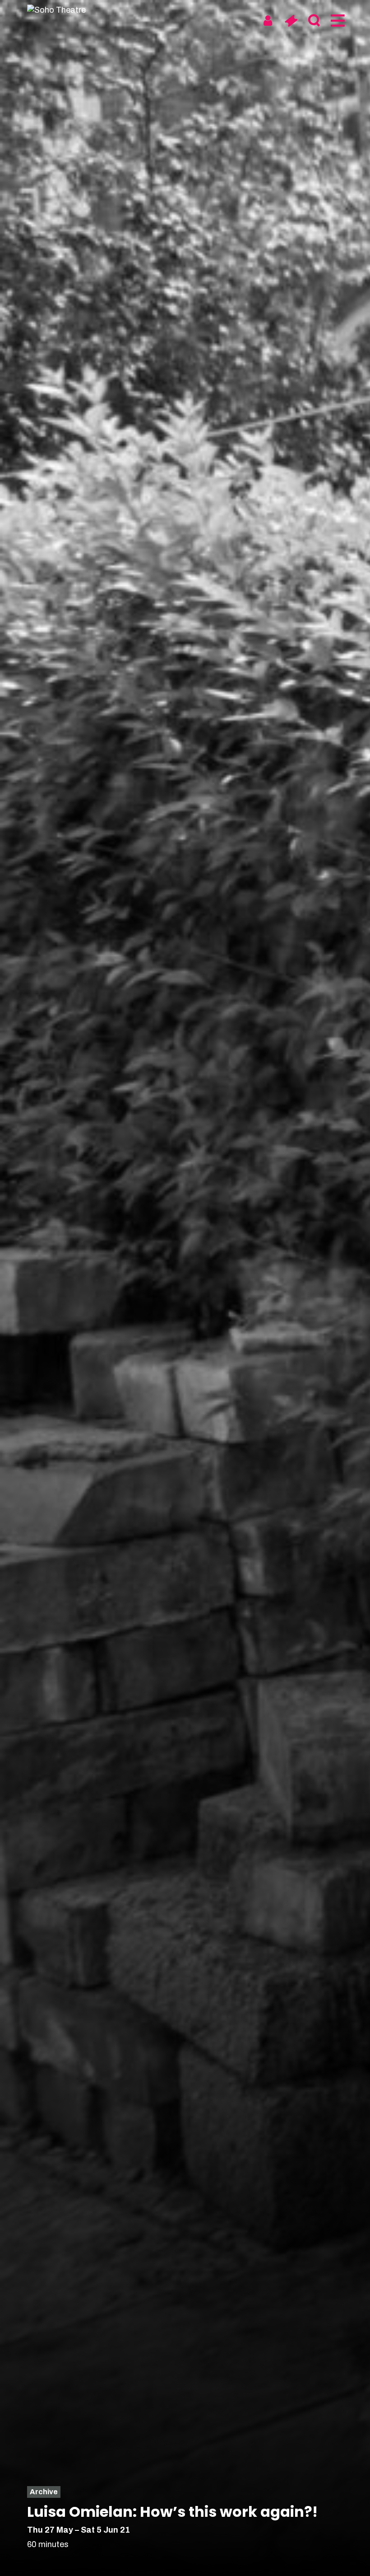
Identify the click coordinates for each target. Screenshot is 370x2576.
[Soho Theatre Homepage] (61, 10)
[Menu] (337, 21)
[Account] (268, 21)
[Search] (314, 21)
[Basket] (291, 21)
